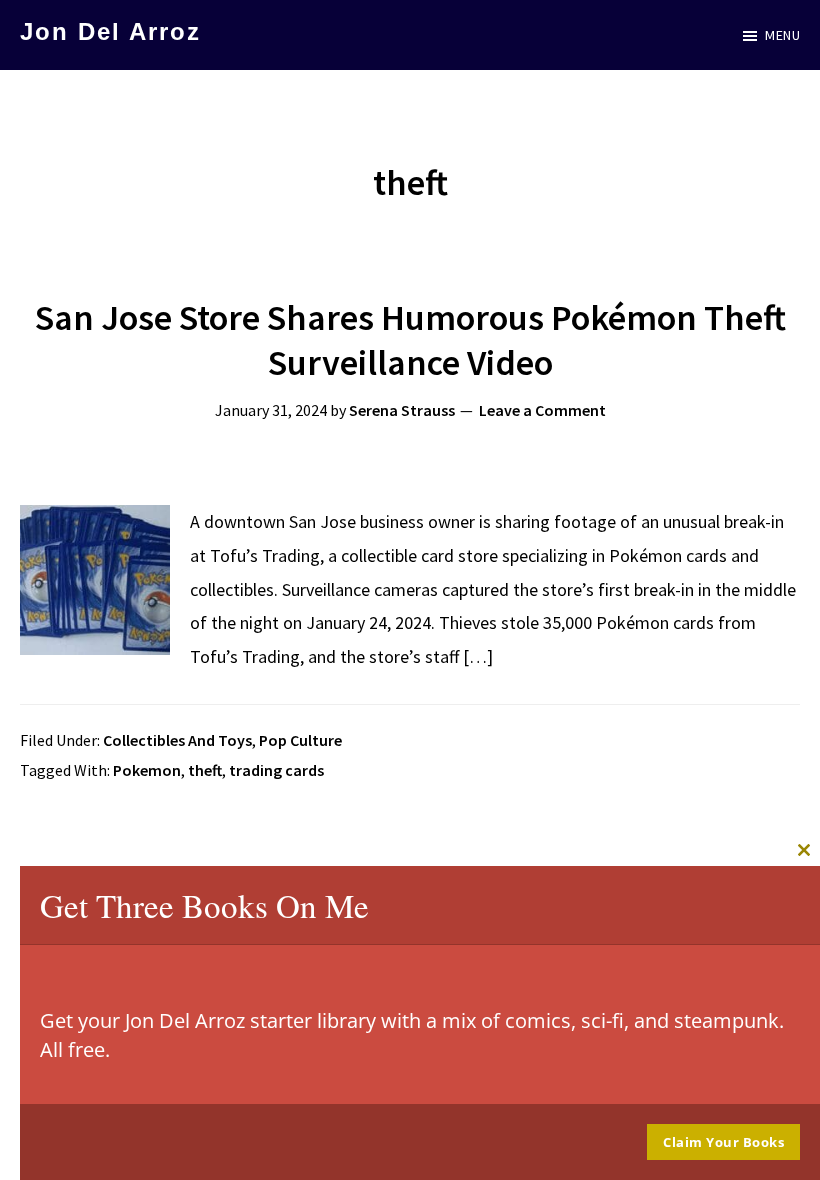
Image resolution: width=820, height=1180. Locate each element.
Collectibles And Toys (177, 740)
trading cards (276, 770)
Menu (782, 35)
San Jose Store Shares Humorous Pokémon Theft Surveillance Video (410, 340)
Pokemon (147, 770)
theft (205, 770)
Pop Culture (300, 740)
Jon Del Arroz (110, 31)
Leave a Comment (542, 410)
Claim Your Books (723, 1142)
